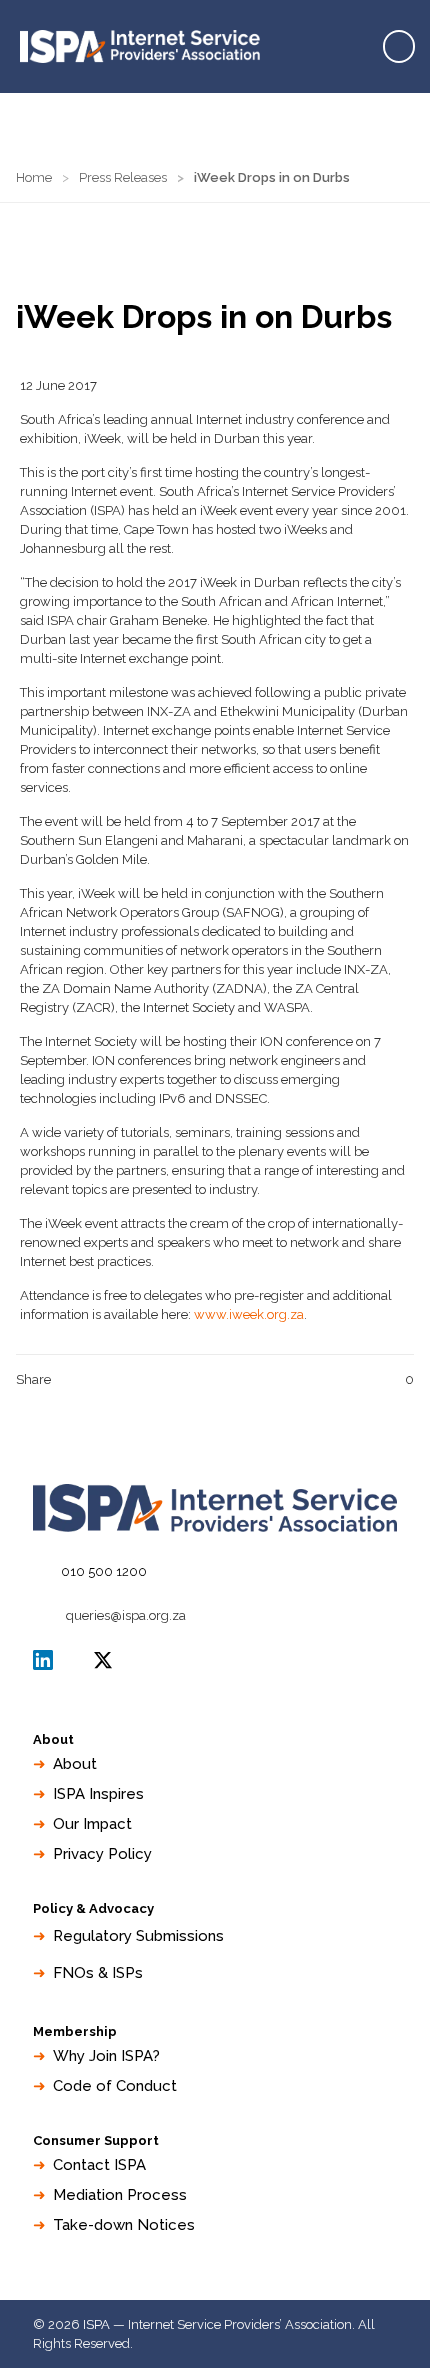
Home (34, 177)
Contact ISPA (99, 2165)
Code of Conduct (115, 2086)
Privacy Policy (102, 1854)
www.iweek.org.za (249, 1314)
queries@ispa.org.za (126, 1615)
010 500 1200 (104, 1571)
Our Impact (92, 1824)
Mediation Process (120, 2195)
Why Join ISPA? (106, 2056)
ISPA (103, 1660)
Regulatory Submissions (138, 1936)
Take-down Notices (124, 2225)
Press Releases (123, 177)
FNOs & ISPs (98, 1973)
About (75, 1764)
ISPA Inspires (98, 1794)
